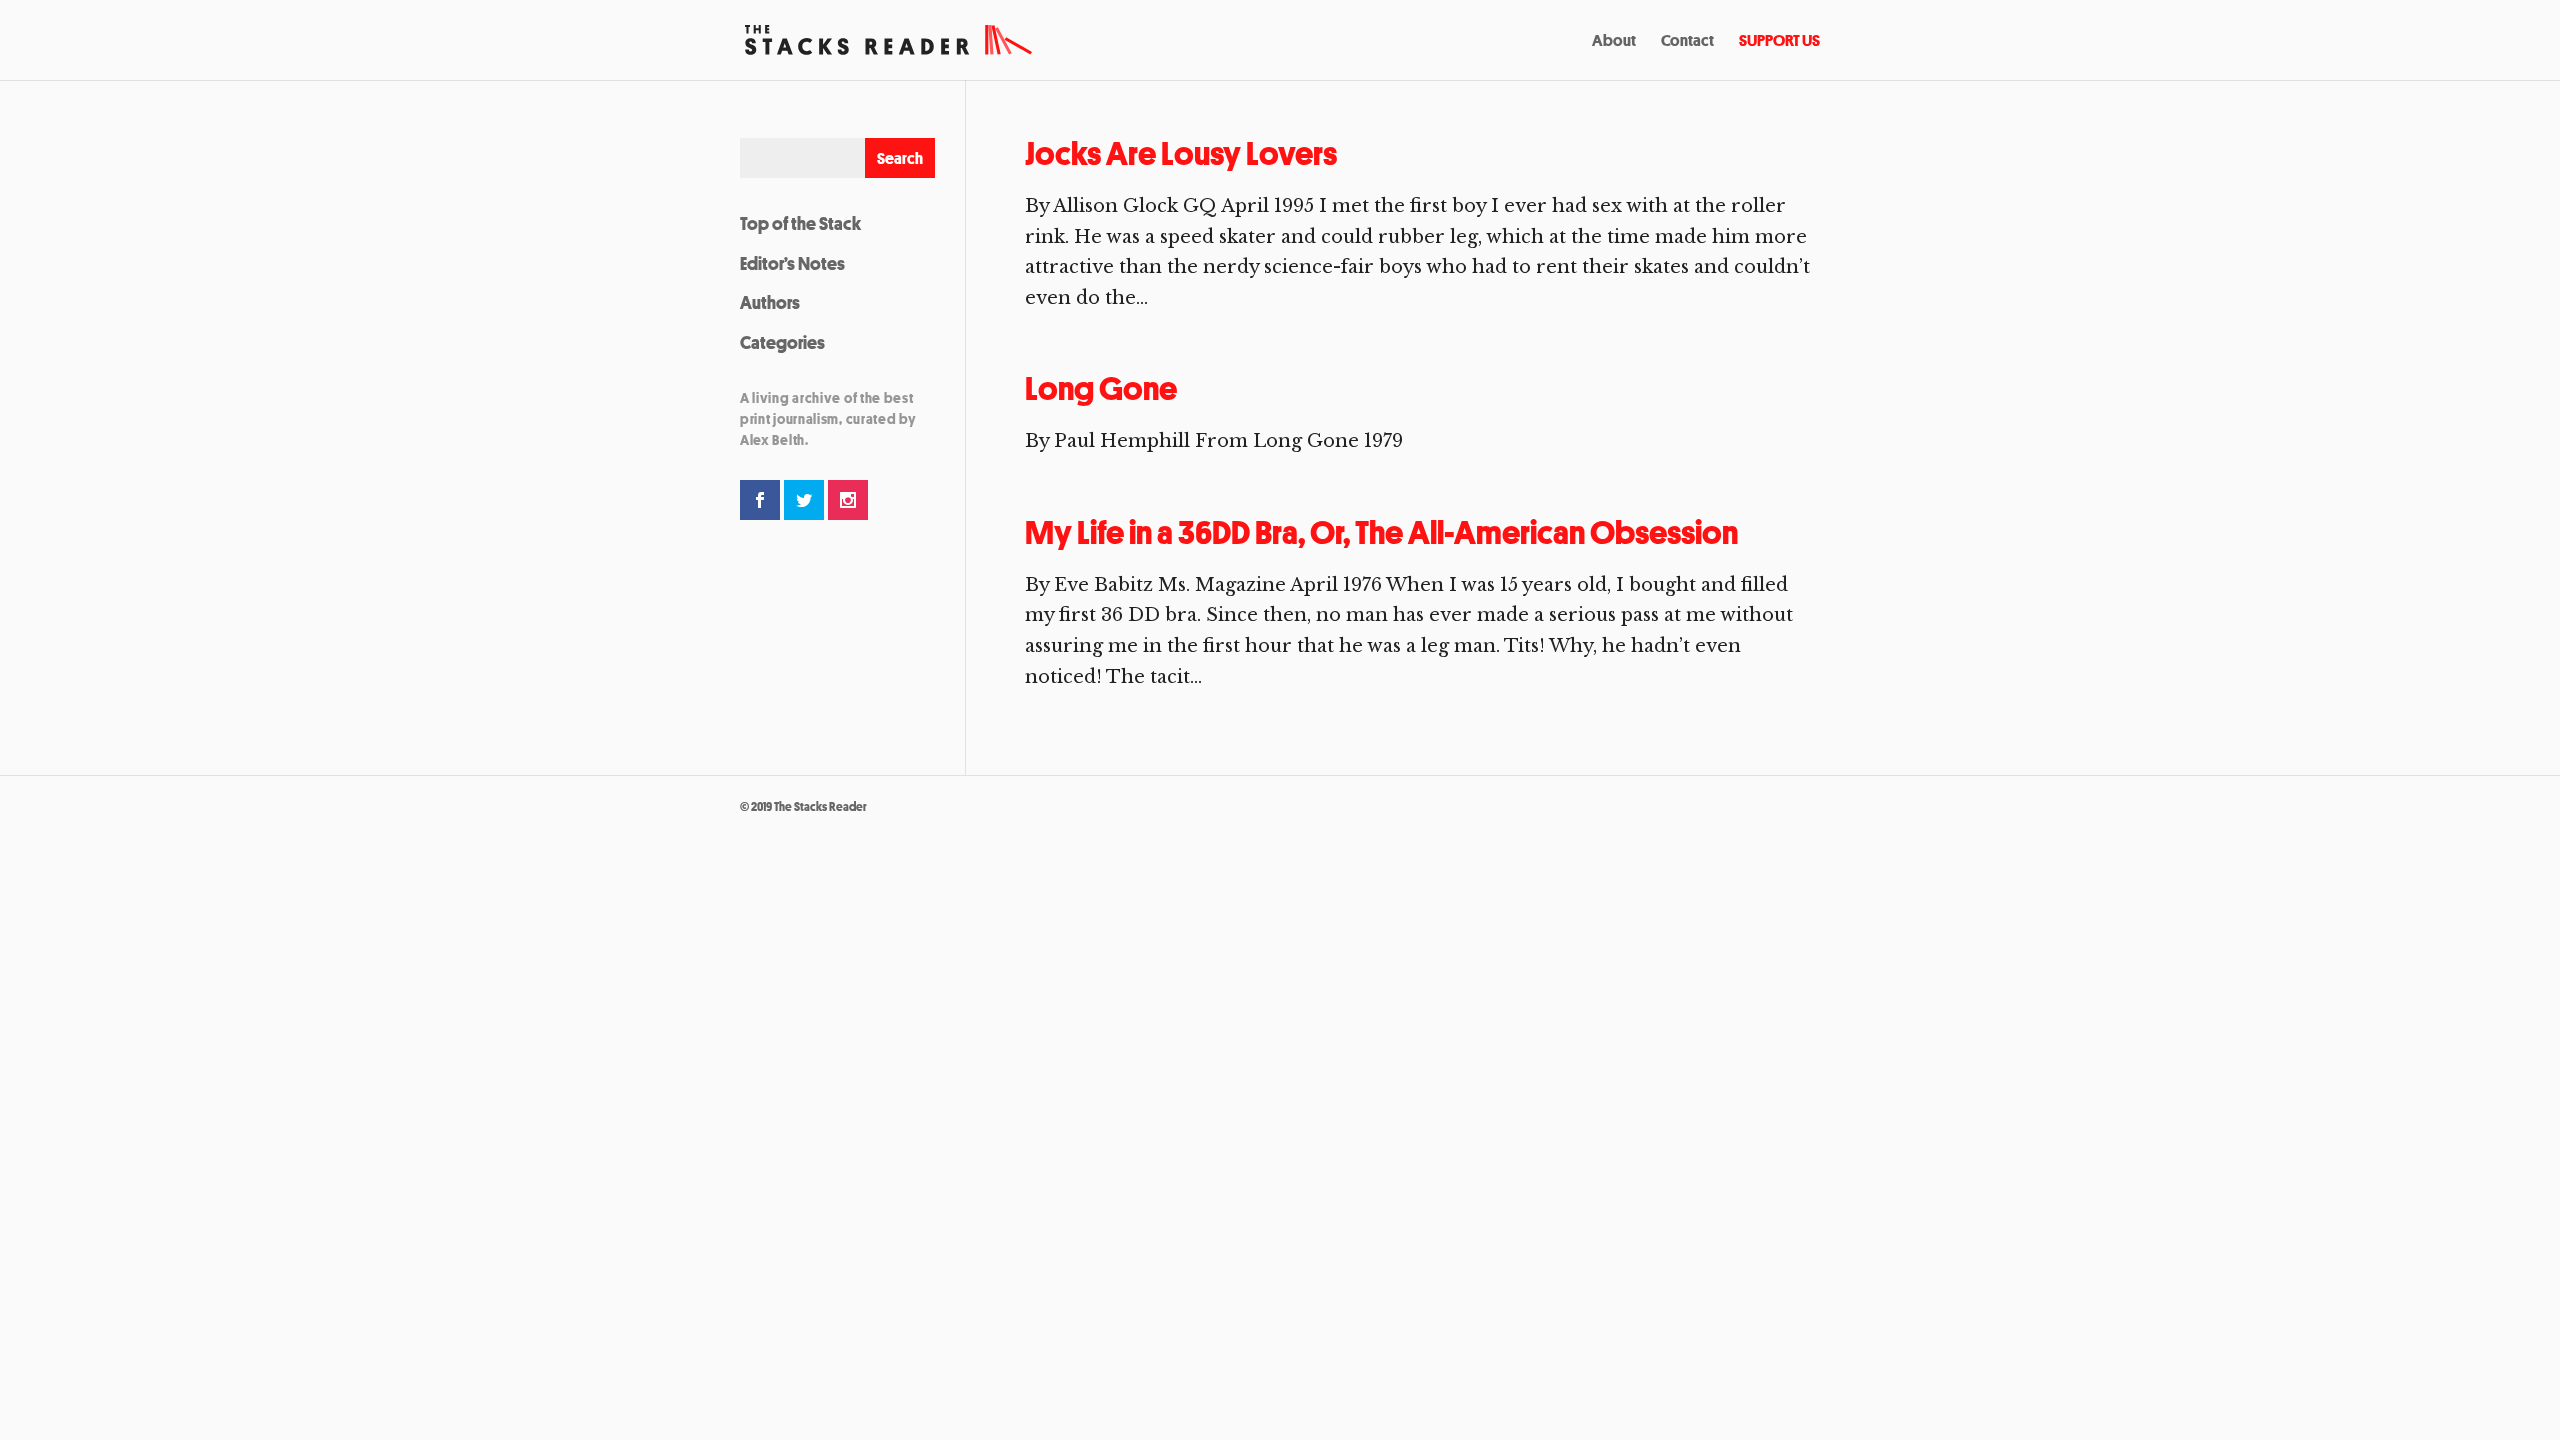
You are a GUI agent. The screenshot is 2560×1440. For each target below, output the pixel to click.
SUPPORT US (1779, 42)
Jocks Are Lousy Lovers (1181, 153)
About (1614, 42)
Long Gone (1101, 388)
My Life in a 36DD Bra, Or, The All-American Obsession (1381, 532)
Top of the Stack (800, 223)
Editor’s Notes (792, 263)
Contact (1687, 42)
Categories (782, 342)
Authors (770, 302)
